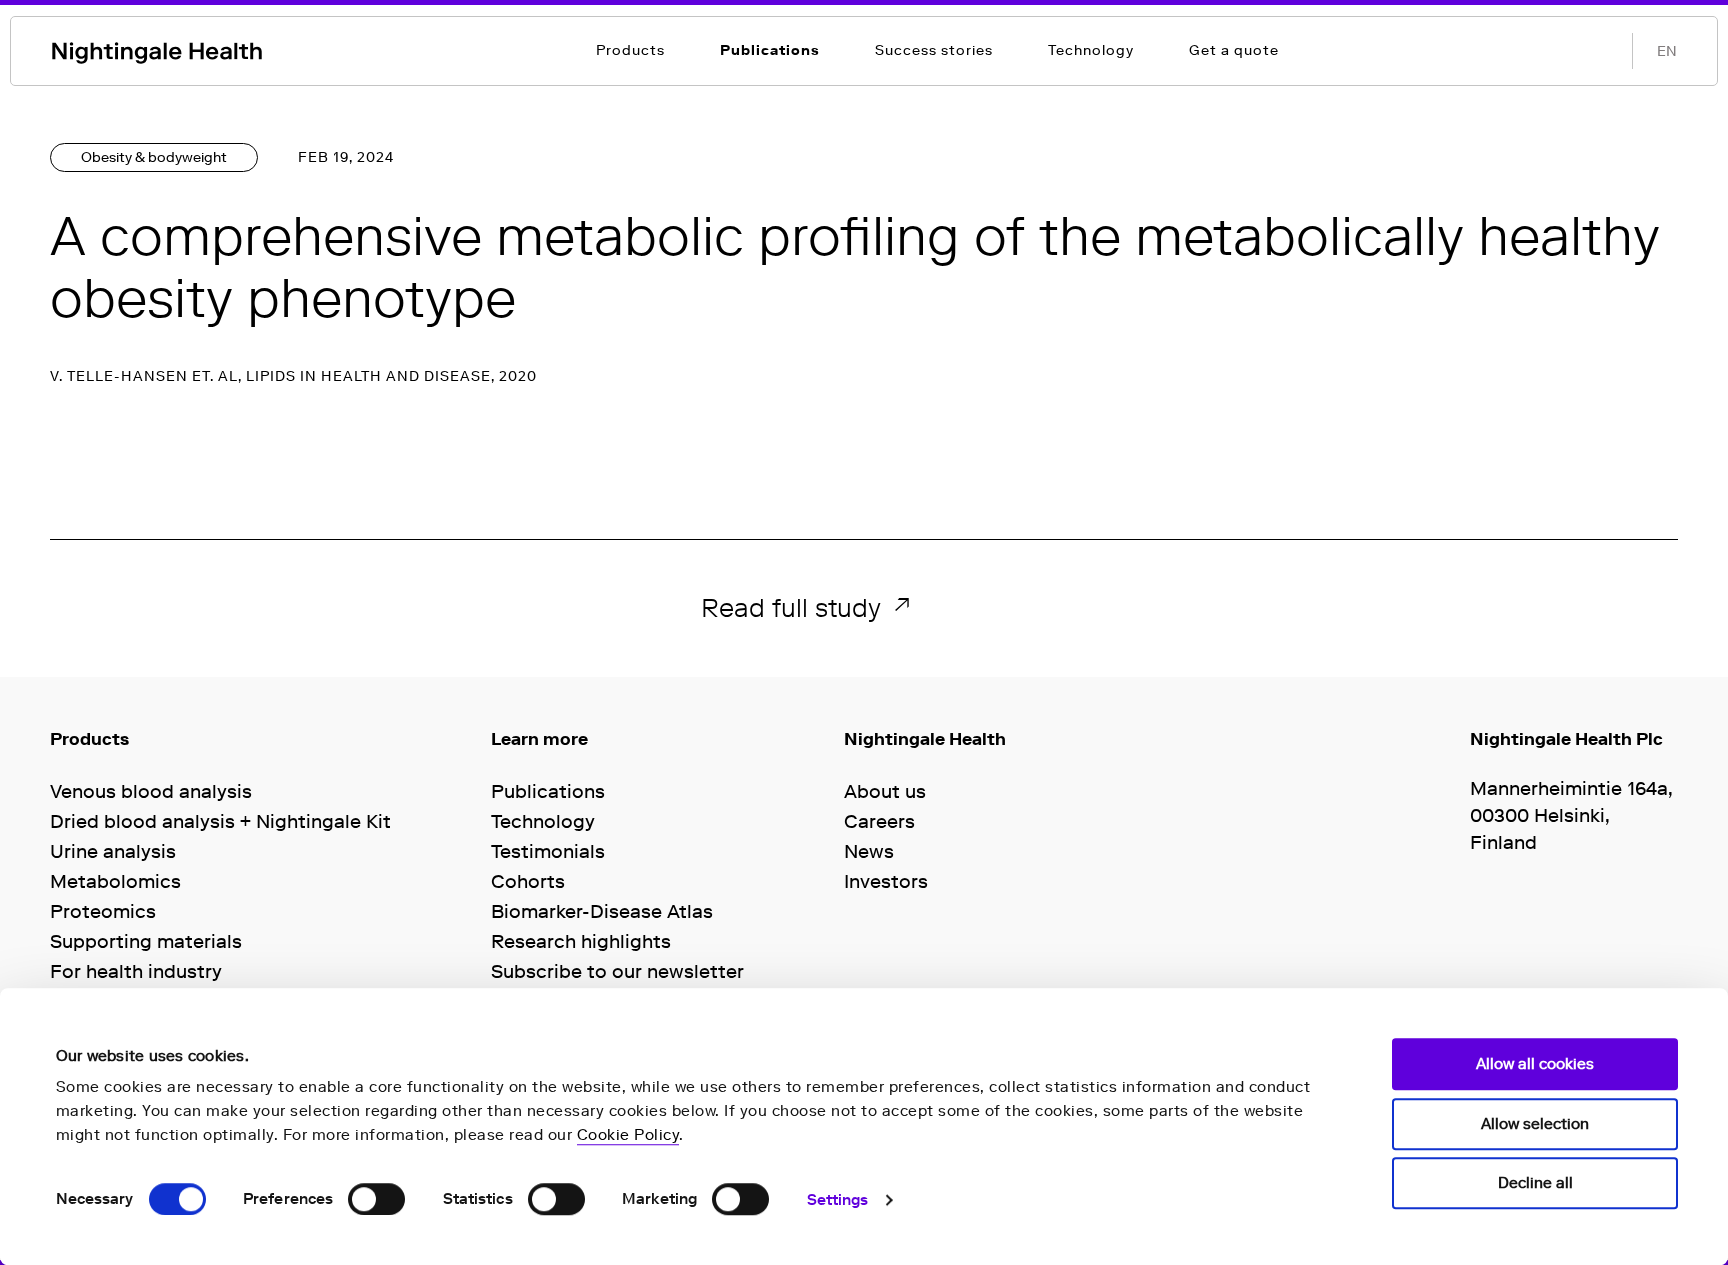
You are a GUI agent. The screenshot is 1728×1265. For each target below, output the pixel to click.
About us (885, 791)
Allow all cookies (1535, 1064)
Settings (838, 1200)
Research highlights (581, 941)
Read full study (791, 607)
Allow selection (1535, 1124)
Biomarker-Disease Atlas (602, 911)
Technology (1091, 50)
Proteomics (103, 911)
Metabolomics (115, 881)
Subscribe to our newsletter (617, 971)
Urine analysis (113, 851)
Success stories (934, 50)
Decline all (1535, 1183)
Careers (879, 821)
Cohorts (528, 881)
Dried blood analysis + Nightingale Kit (220, 821)
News (869, 851)
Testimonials (548, 851)
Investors (886, 881)
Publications (770, 50)
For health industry (136, 971)
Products (630, 50)
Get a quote (1234, 50)
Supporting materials (146, 941)
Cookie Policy (628, 1135)
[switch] (376, 1199)
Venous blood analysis (151, 791)
